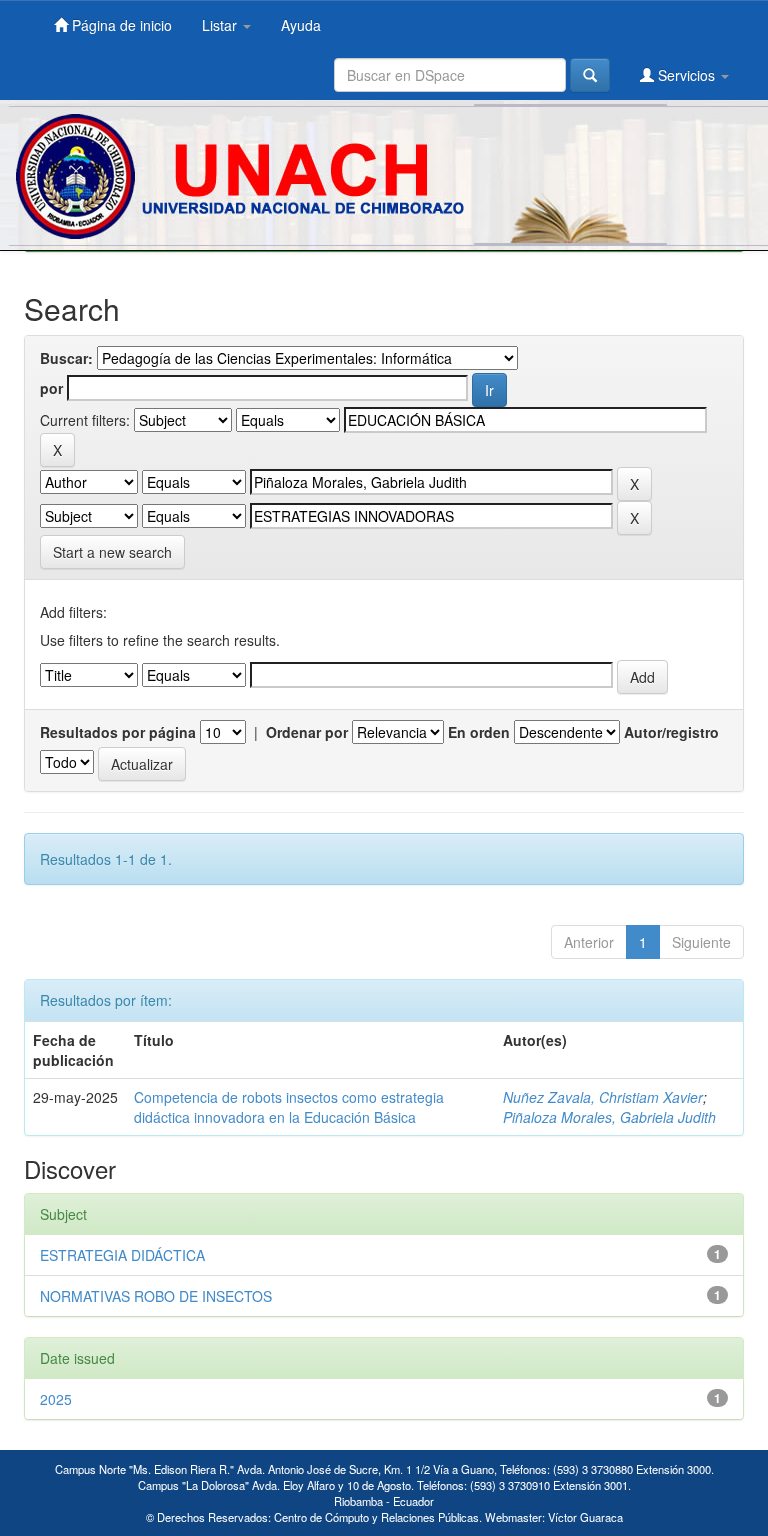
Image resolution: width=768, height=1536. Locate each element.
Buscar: (66, 358)
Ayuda (301, 25)
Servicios (686, 75)
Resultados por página (118, 732)
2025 (56, 1399)
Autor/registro (671, 732)
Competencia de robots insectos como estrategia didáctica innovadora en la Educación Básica (289, 1107)
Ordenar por (307, 732)
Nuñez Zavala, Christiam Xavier (603, 1097)
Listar (221, 25)
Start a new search (112, 552)
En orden (479, 732)
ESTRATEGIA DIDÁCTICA (122, 1255)
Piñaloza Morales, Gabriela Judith (609, 1117)
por (51, 388)
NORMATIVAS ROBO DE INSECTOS (156, 1296)
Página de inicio (120, 25)
